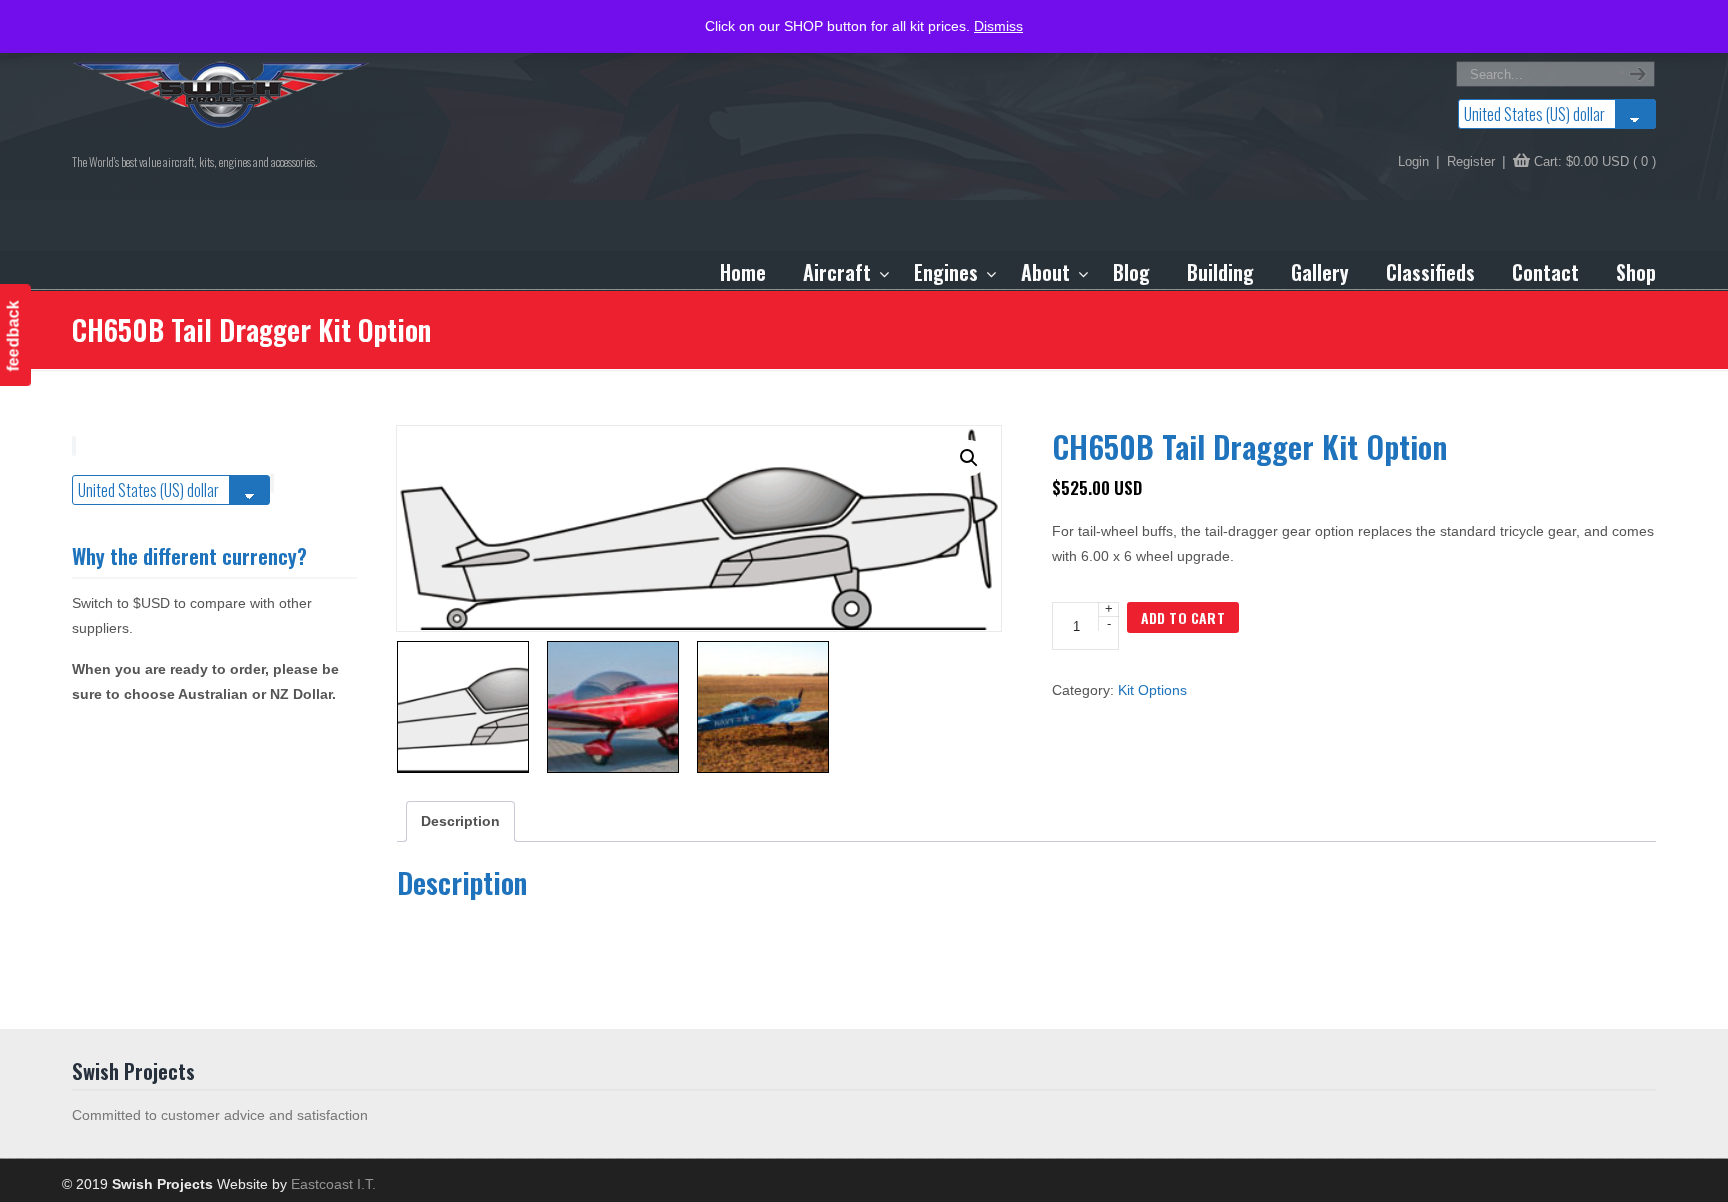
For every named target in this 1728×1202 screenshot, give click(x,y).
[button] (969, 458)
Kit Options (1152, 690)
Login (1413, 161)
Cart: (1595, 161)
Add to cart (1183, 617)
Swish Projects (222, 94)
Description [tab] (460, 821)
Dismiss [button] (998, 26)
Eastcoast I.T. (333, 1184)
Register (1471, 161)
